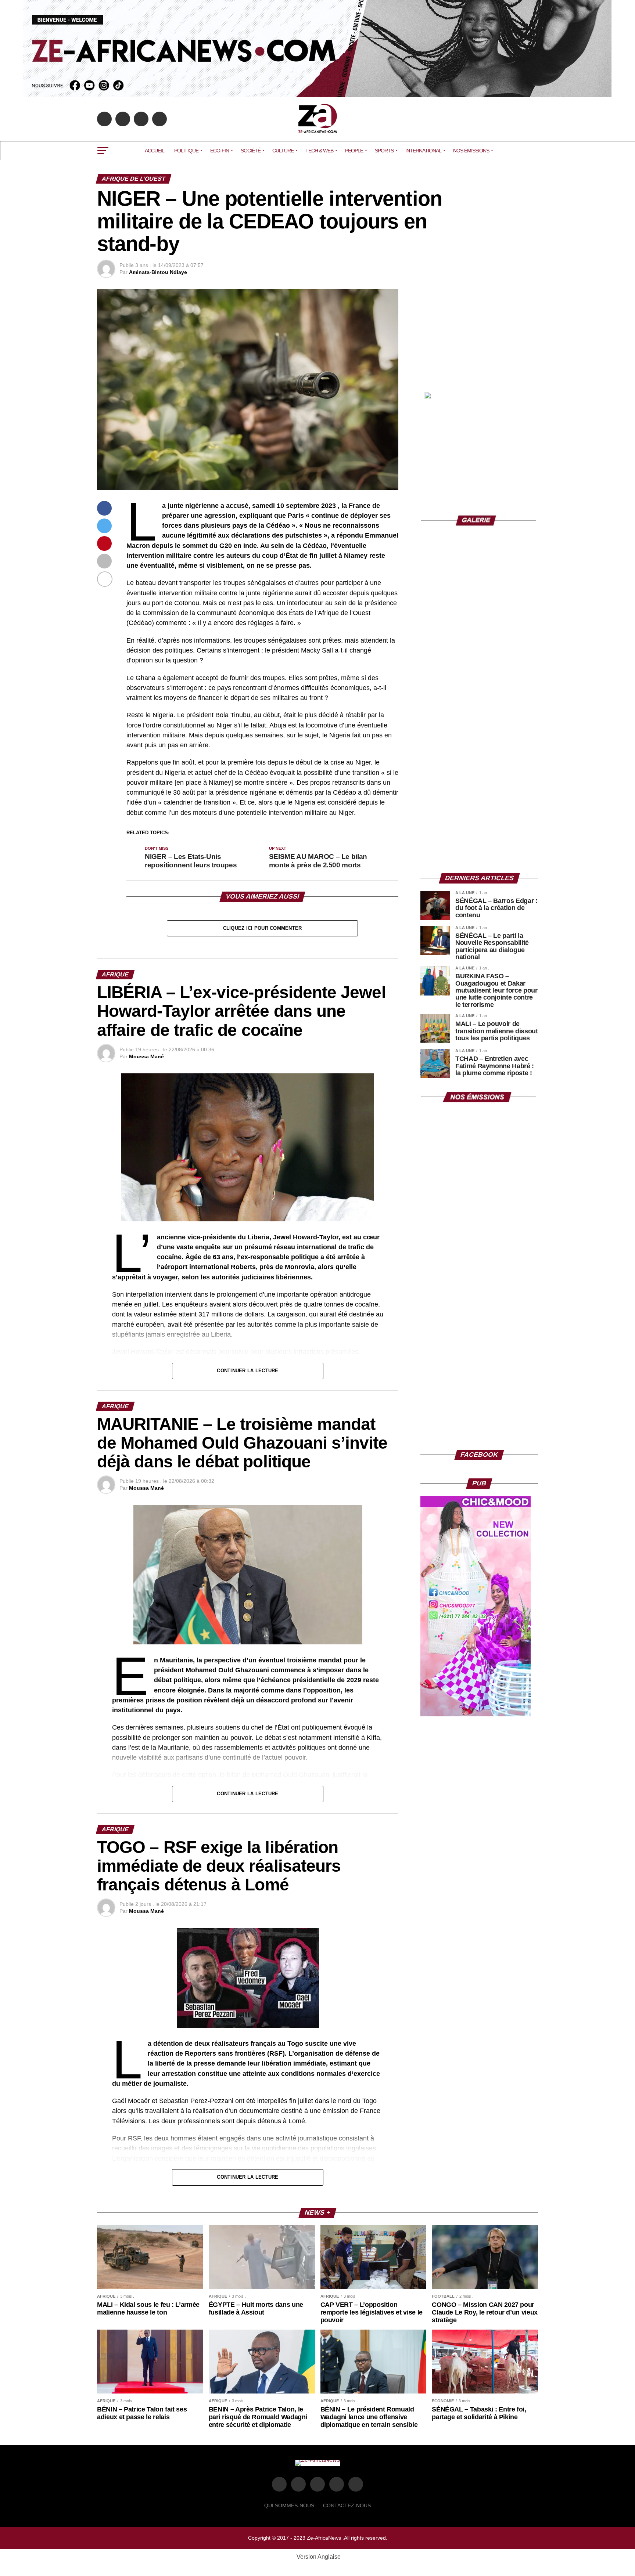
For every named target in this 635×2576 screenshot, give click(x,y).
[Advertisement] (479, 335)
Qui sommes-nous (289, 2505)
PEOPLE (354, 151)
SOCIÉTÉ (251, 151)
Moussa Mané (146, 1056)
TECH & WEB (319, 151)
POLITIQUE (186, 151)
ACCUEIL (155, 151)
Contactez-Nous (347, 2505)
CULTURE (283, 151)
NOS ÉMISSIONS (471, 151)
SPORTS (384, 151)
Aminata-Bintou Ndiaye (158, 272)
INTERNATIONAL (423, 151)
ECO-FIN (220, 151)
